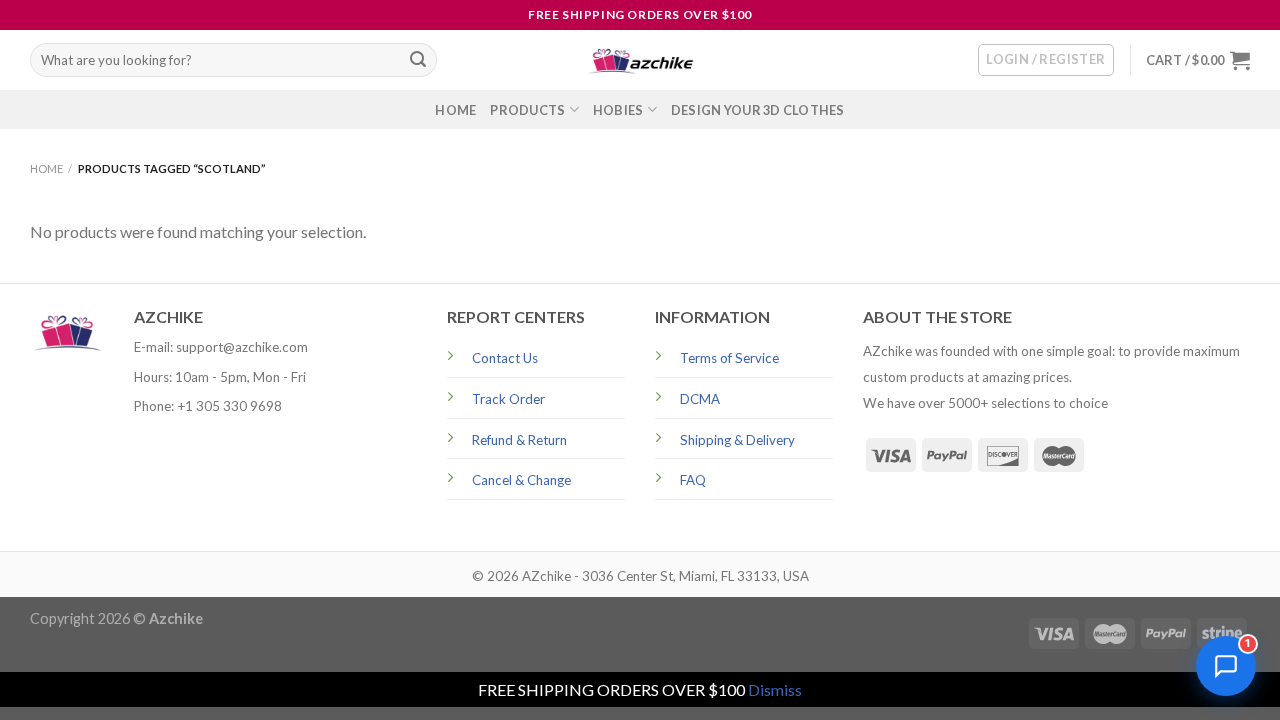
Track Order (508, 399)
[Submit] (418, 60)
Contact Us (505, 358)
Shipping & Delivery (737, 440)
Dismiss (775, 689)
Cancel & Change (521, 480)
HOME (455, 110)
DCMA (700, 399)
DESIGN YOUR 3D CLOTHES (758, 110)
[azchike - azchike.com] (640, 60)
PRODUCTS (527, 110)
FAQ (693, 480)
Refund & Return (519, 440)
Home (46, 168)
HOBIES (618, 110)
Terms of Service (729, 358)
